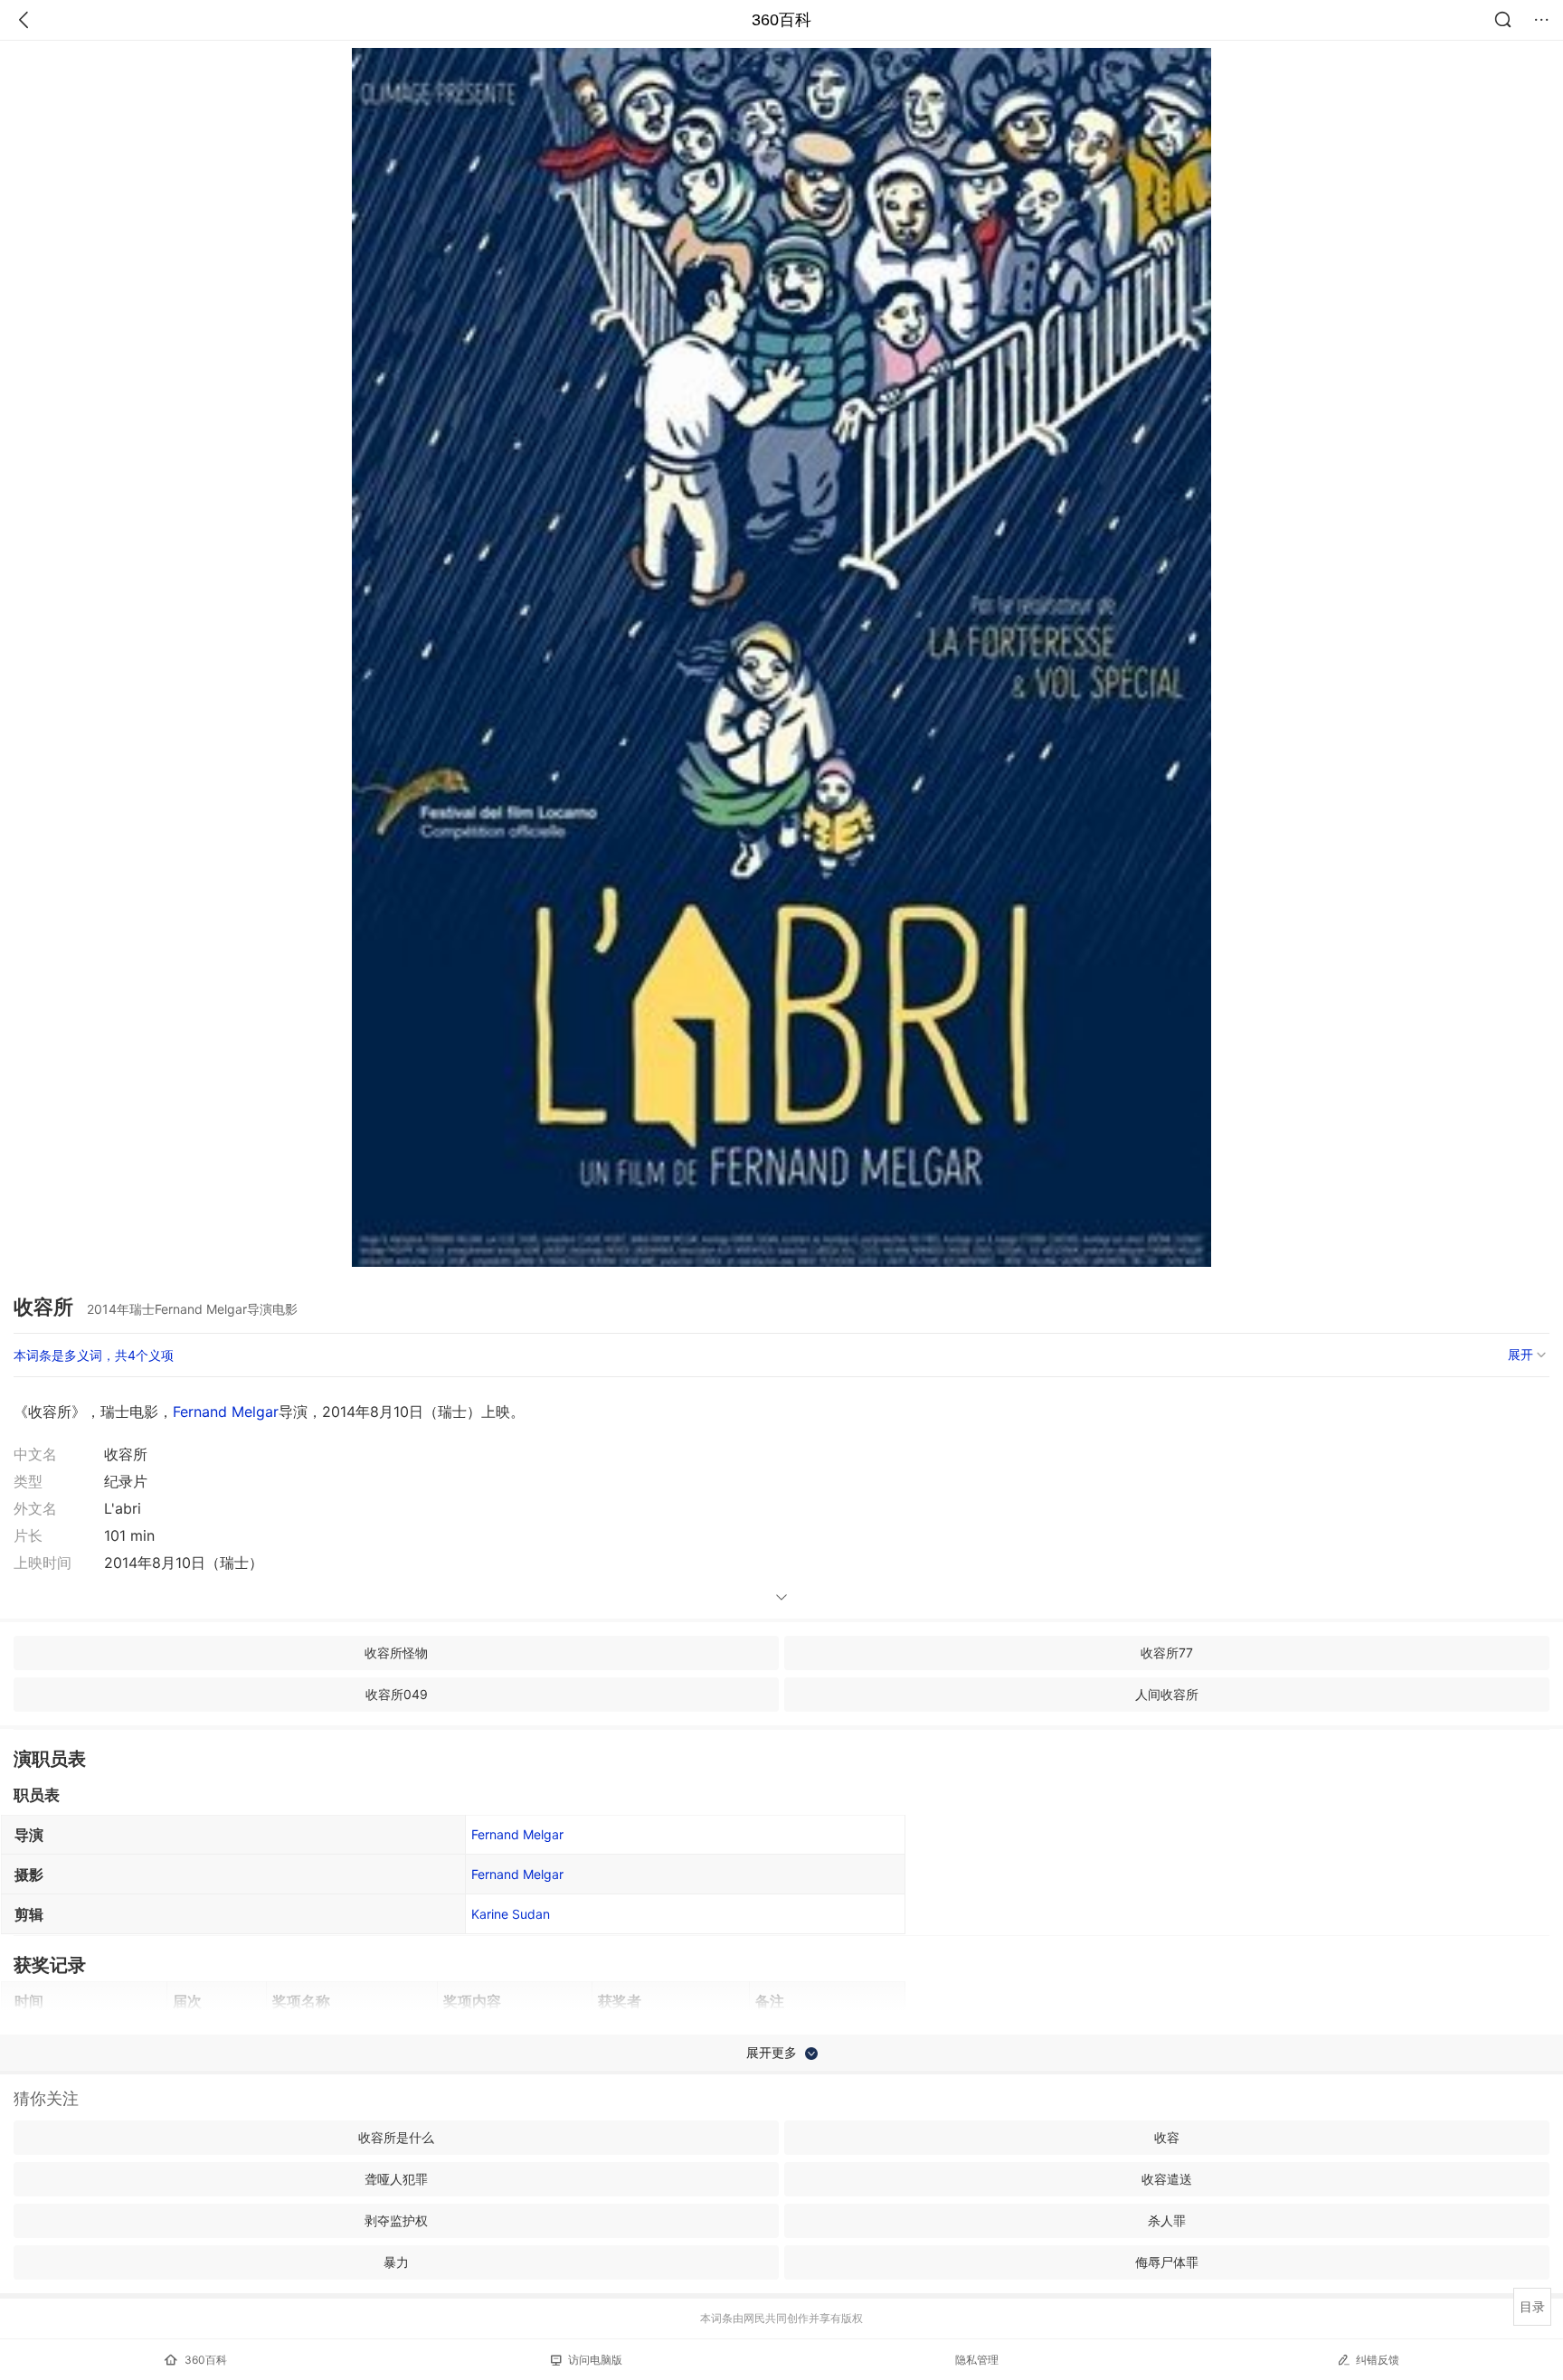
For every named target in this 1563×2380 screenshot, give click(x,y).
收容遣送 (1167, 2179)
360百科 (781, 20)
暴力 (396, 2262)
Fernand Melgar (226, 1412)
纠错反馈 (1378, 2360)
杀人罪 (1167, 2220)
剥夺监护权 (396, 2220)
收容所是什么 (396, 2137)
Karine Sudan (511, 1914)
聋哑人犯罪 (396, 2179)
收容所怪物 (396, 1653)
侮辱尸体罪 (1167, 2262)
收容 (1167, 2137)
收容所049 (397, 1694)
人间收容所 (1167, 1694)
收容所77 (1167, 1653)
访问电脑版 (595, 2360)
